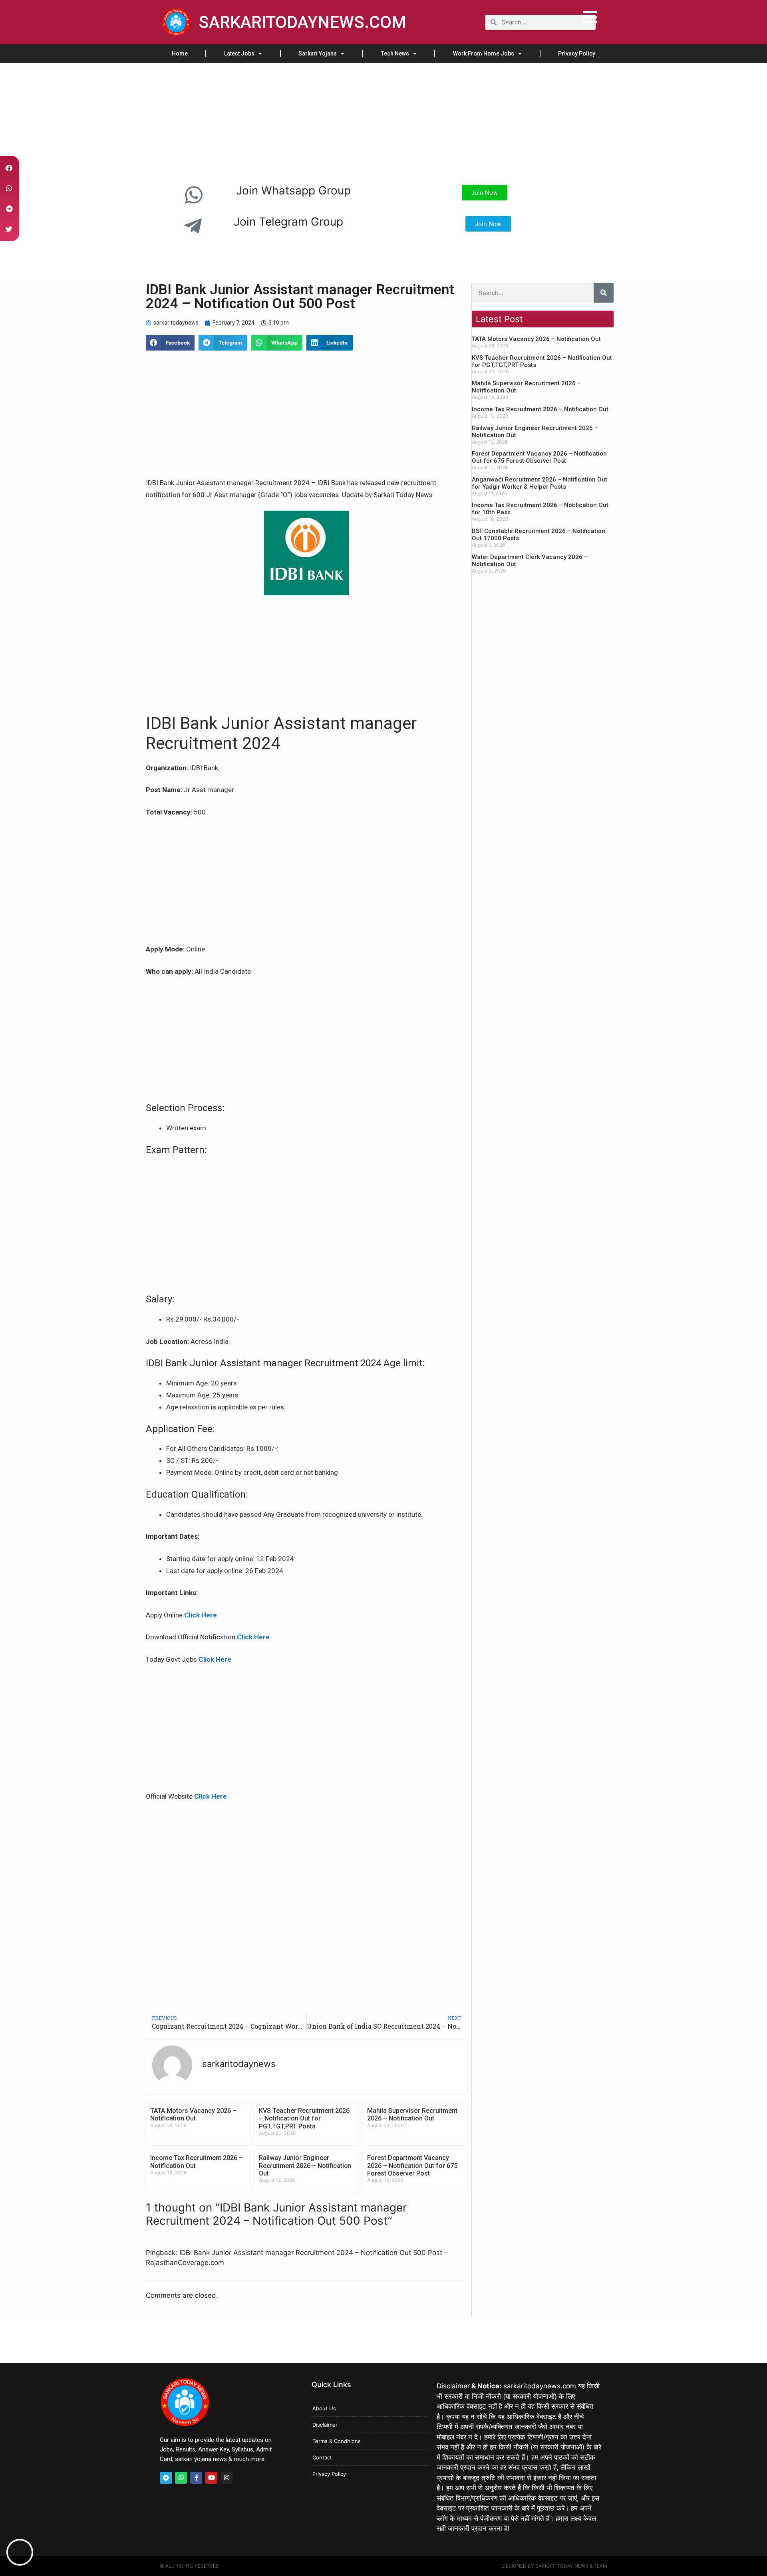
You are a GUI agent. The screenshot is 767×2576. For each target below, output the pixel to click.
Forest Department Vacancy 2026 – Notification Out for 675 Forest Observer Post (412, 2165)
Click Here (201, 1615)
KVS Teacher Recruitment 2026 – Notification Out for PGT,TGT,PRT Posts (304, 2118)
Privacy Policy (577, 54)
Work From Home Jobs (484, 54)
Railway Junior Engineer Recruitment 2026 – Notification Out (305, 2165)
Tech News (395, 54)
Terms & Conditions (337, 2441)
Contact (322, 2457)
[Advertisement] (240, 122)
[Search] (604, 293)
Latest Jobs (239, 54)
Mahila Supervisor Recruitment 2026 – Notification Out (412, 2114)
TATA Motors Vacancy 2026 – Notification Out (193, 2114)
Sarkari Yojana (318, 54)
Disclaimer (325, 2425)
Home (180, 54)
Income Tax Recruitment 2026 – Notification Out (540, 409)
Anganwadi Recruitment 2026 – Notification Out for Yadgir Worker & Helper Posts (539, 483)
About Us (324, 2408)
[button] (170, 343)
